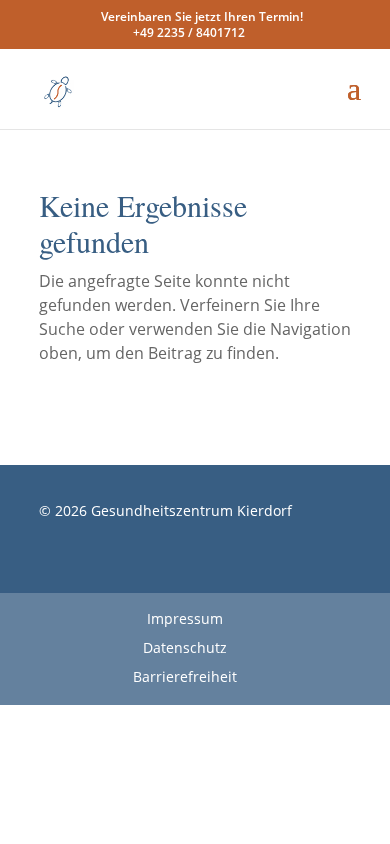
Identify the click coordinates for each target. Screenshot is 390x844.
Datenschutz (185, 647)
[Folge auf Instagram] (205, 569)
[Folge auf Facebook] (165, 569)
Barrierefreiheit (185, 676)
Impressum (185, 618)
